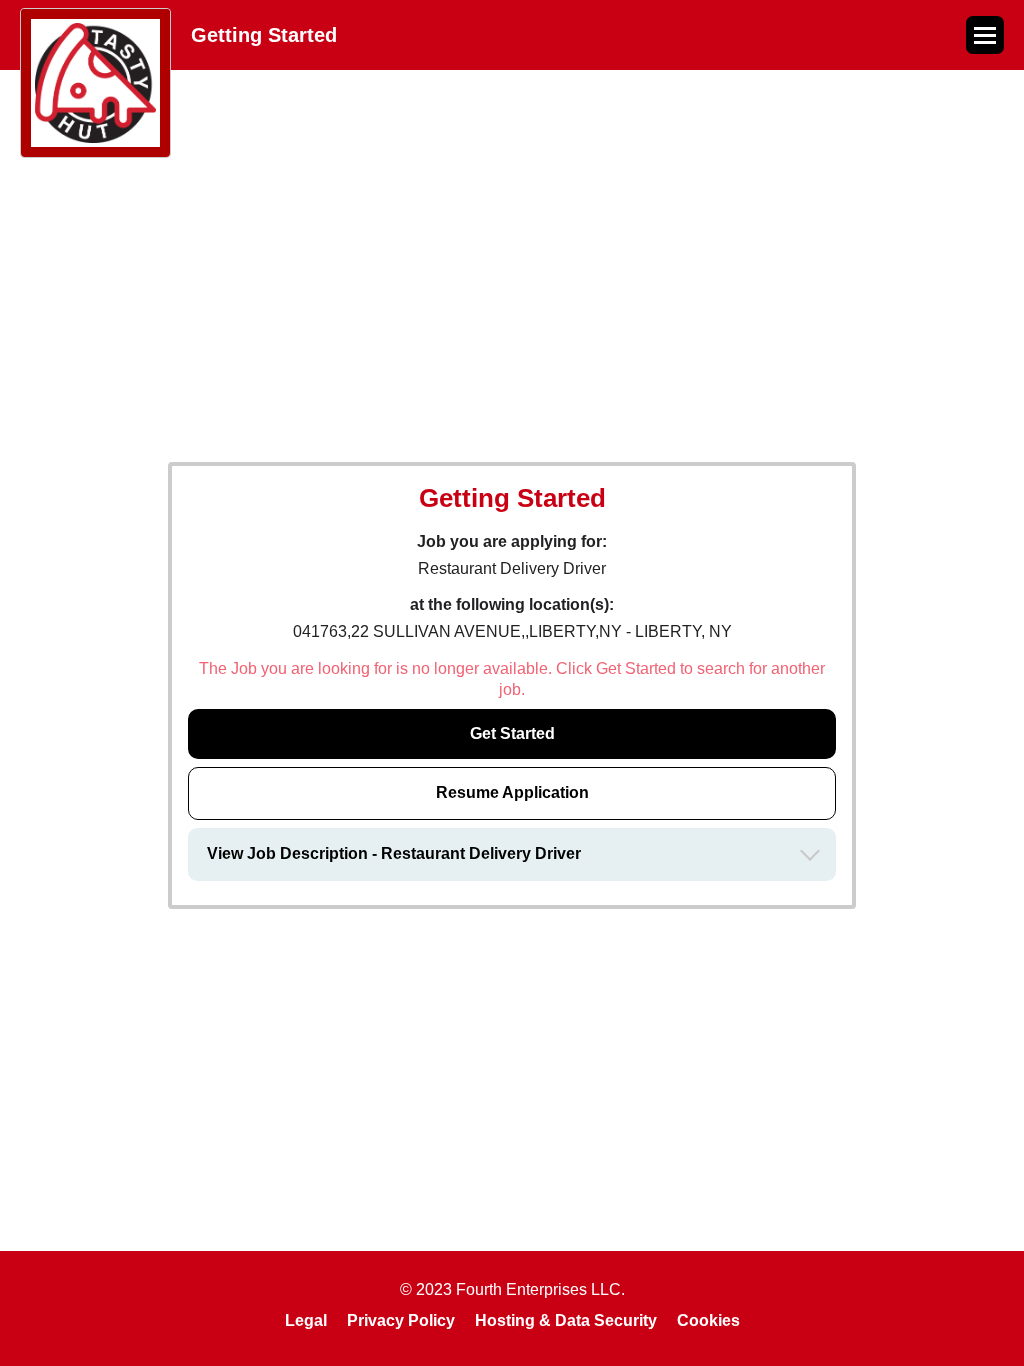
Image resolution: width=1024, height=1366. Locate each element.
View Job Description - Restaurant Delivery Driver (394, 853)
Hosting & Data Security (566, 1320)
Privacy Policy (401, 1320)
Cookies (708, 1320)
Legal (306, 1320)
